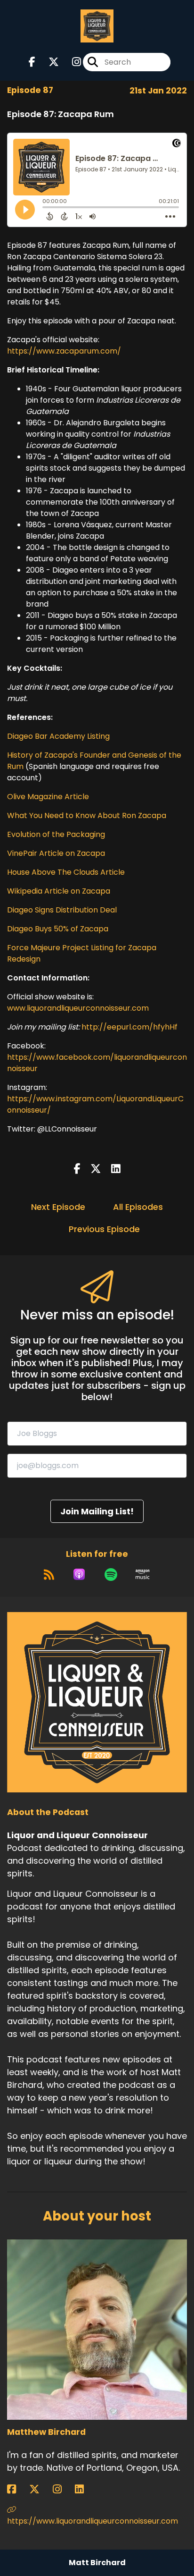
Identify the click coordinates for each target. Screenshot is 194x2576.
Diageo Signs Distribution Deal (62, 910)
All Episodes (138, 1207)
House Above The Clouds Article (66, 872)
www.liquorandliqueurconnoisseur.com (78, 1008)
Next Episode (58, 1207)
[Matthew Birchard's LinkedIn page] (85, 2489)
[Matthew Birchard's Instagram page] (63, 2489)
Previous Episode (104, 1229)
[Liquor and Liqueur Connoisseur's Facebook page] (32, 62)
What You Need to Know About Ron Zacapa (87, 815)
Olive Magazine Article (48, 797)
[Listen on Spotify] (111, 1574)
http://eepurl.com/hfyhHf (129, 1027)
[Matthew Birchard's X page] (40, 2489)
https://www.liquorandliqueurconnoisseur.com (93, 2521)
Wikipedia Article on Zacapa (59, 891)
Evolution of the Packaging (56, 834)
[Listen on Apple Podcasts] (79, 1574)
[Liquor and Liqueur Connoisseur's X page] (48, 62)
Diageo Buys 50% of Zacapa (58, 929)
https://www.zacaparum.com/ (64, 351)
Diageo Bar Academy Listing (58, 736)
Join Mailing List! (97, 1511)
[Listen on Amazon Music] (143, 1574)
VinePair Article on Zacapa (56, 853)
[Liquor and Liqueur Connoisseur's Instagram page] (71, 62)
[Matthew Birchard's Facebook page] (17, 2489)
